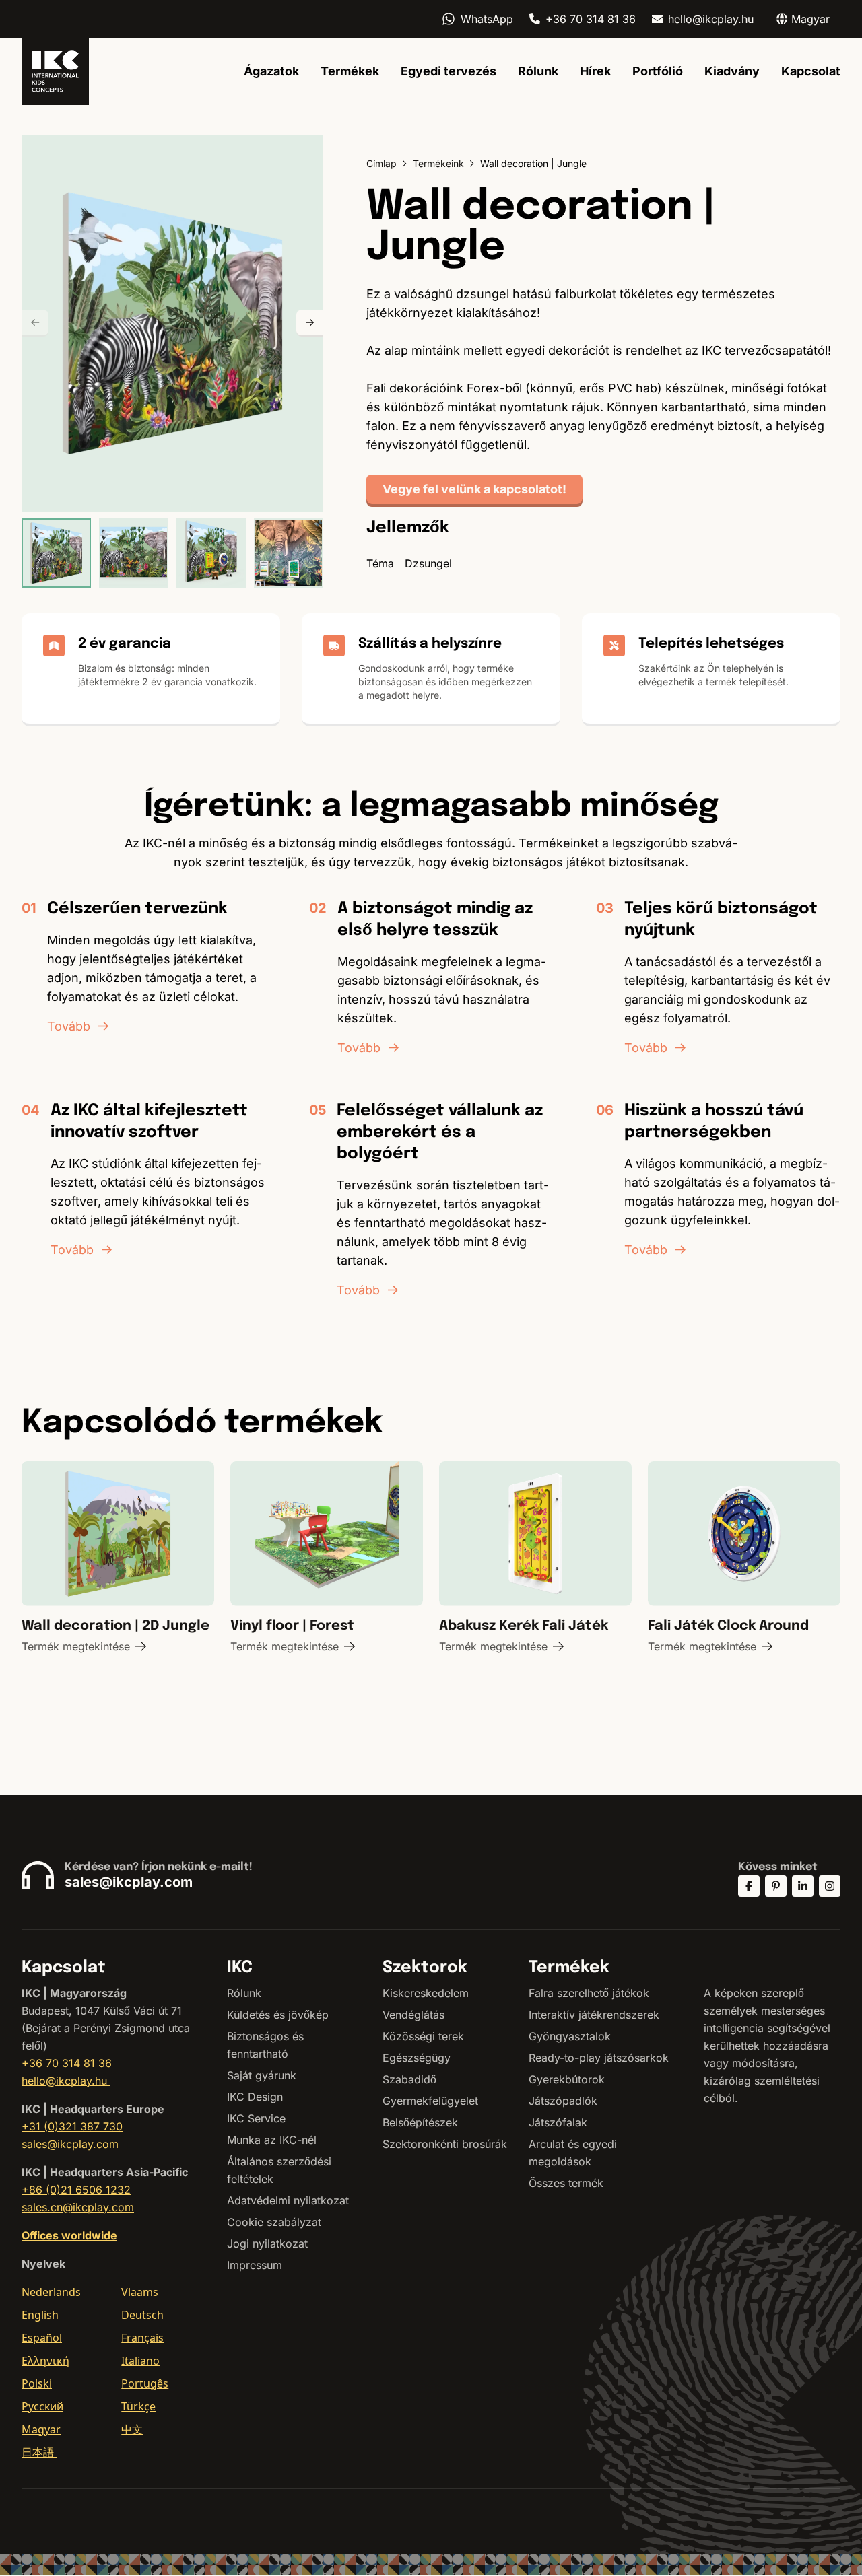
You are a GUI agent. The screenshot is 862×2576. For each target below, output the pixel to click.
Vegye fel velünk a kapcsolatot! (474, 489)
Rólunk (538, 71)
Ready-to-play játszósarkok (599, 2058)
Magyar (41, 2429)
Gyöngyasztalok (570, 2036)
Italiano (140, 2361)
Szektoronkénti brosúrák (445, 2144)
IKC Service (256, 2118)
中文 (132, 2429)
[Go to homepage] (55, 71)
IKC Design (255, 2097)
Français (142, 2338)
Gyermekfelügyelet (430, 2101)
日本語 (39, 2452)
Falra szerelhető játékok (589, 1993)
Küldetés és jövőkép (278, 2015)
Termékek (350, 71)
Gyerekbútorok (567, 2079)
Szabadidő (409, 2079)
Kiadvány (732, 71)
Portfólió (658, 71)
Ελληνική (45, 2361)
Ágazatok (271, 71)
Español (42, 2338)
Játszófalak (558, 2122)
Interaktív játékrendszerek (594, 2015)
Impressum (255, 2265)
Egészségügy (417, 2058)
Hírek (595, 71)
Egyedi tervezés (449, 71)
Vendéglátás (413, 2015)
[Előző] (35, 323)
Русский (42, 2406)
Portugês (145, 2383)
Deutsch (142, 2315)
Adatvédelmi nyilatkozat (288, 2200)
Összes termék (566, 2183)
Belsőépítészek (420, 2122)
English (40, 2315)
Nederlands (51, 2292)
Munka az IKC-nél (272, 2140)
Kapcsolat (811, 71)
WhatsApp (487, 19)
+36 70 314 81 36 (591, 19)
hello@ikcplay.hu (711, 19)
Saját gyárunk (262, 2075)
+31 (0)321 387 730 (72, 2126)
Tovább (69, 1026)
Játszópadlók (563, 2101)
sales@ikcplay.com (129, 1882)
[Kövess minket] (749, 1886)
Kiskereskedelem (426, 1993)
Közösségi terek (423, 2036)
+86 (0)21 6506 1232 (76, 2190)
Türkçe (138, 2406)
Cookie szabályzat (274, 2222)
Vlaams (140, 2292)
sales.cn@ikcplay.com (78, 2207)
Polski (37, 2383)
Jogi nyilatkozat (267, 2243)
